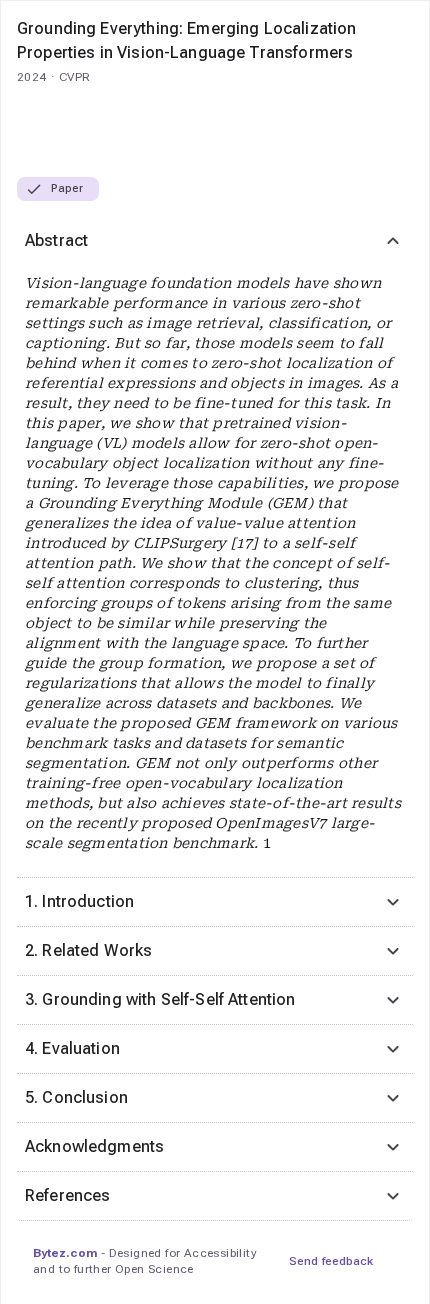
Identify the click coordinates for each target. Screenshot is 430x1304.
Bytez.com (65, 1253)
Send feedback (331, 1261)
